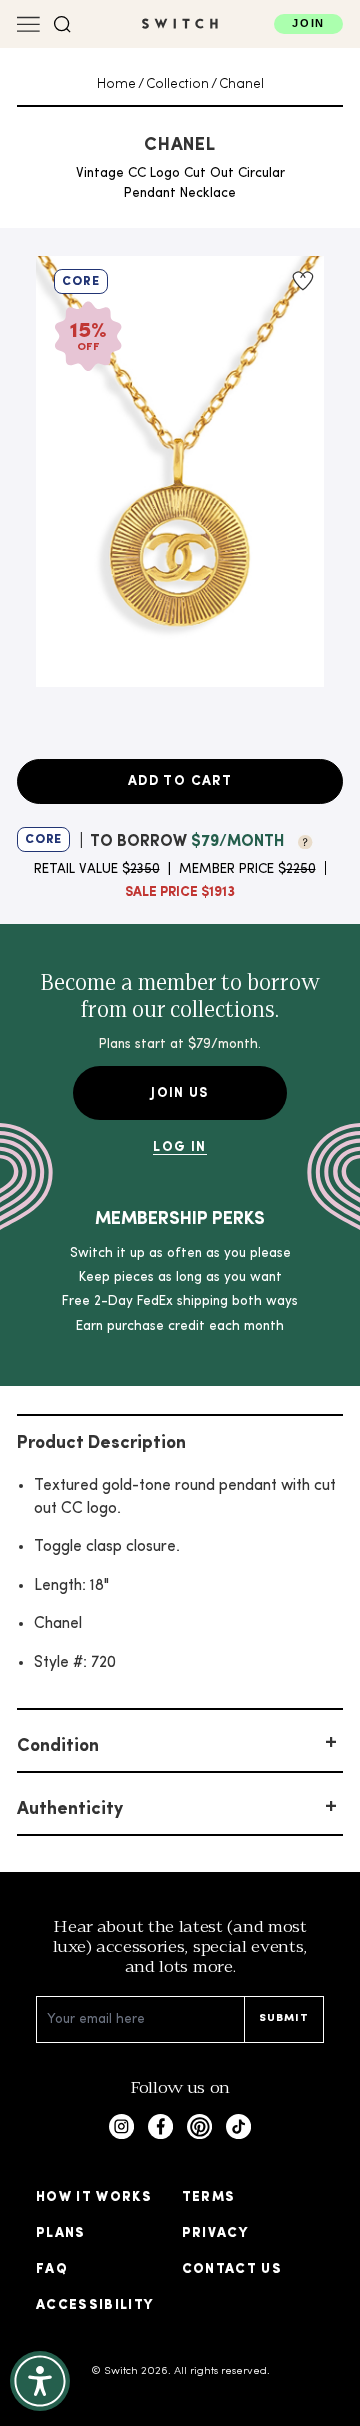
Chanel (241, 84)
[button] (62, 24)
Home (116, 84)
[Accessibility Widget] (40, 2381)
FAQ (52, 2269)
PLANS (61, 2233)
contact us (232, 2269)
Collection (177, 84)
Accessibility (95, 2305)
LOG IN (179, 1147)
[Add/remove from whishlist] (301, 281)
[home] (180, 23)
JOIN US (179, 1093)
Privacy (215, 2233)
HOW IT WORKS (94, 2197)
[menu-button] (28, 24)
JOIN (308, 23)
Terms (209, 2197)
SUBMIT (284, 2018)
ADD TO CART (180, 781)
